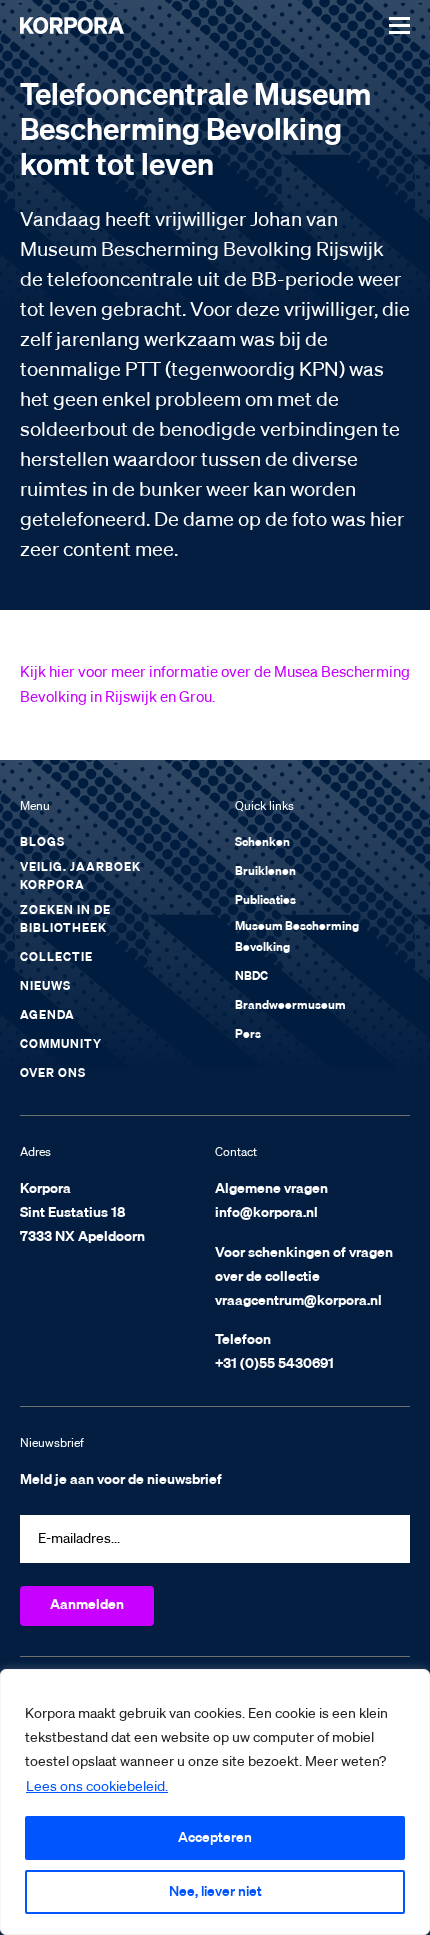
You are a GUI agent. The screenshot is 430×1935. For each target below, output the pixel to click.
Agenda (47, 1016)
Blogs (42, 843)
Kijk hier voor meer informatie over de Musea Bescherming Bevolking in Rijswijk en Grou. (215, 685)
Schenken (262, 843)
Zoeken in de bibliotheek (65, 920)
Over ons (53, 1074)
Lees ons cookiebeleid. (97, 1787)
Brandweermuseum (290, 1006)
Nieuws (45, 987)
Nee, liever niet (215, 1892)
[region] (215, 1802)
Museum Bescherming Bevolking (297, 937)
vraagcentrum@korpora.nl (298, 1301)
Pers (248, 1035)
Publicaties (265, 901)
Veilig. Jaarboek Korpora (80, 877)
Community (61, 1045)
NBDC (251, 977)
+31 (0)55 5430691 (274, 1364)
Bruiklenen (265, 872)
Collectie (56, 958)
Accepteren (215, 1838)
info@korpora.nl (266, 1213)
